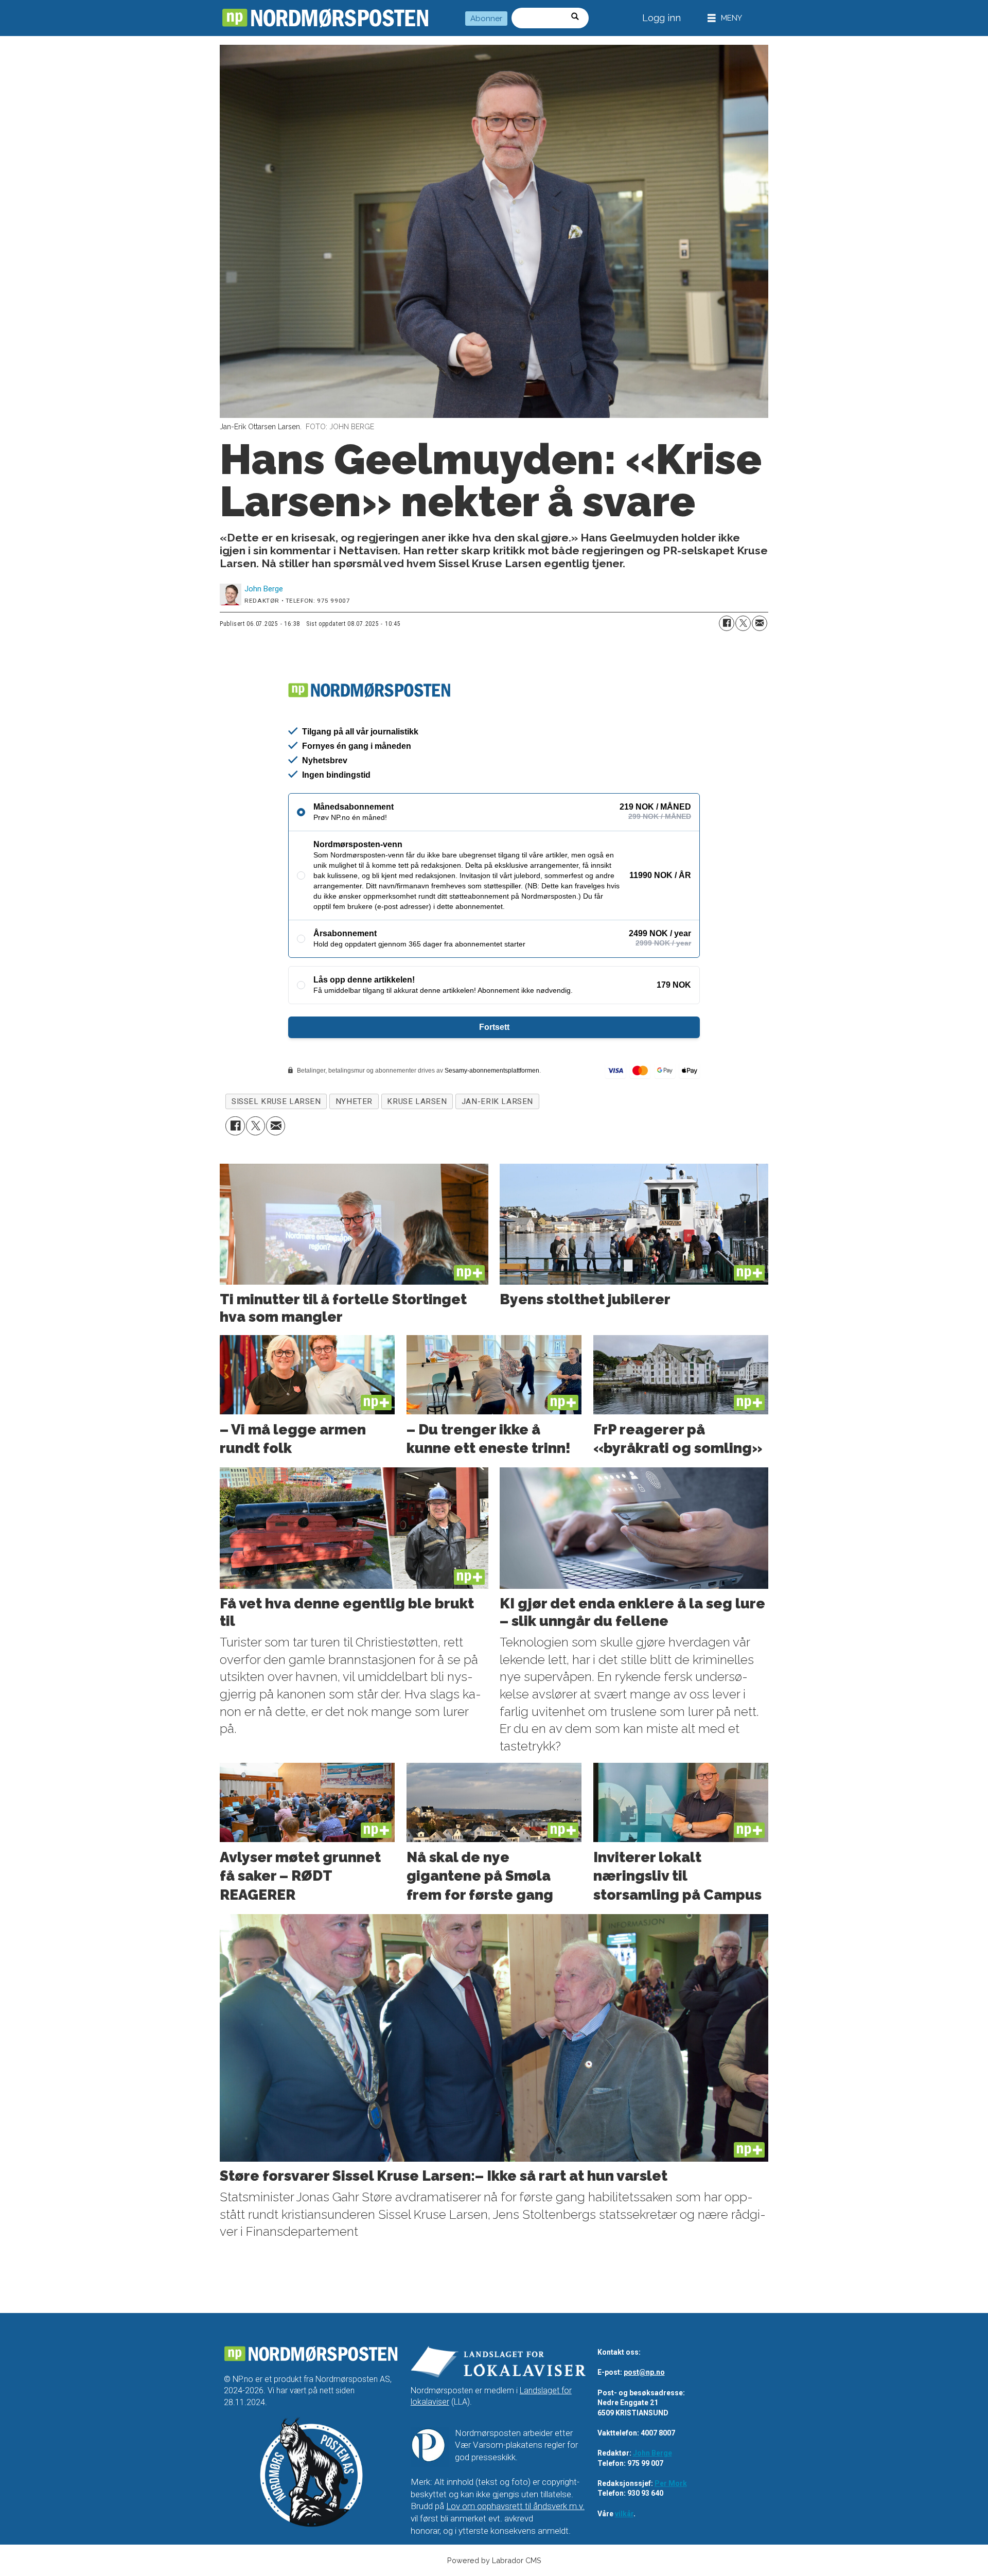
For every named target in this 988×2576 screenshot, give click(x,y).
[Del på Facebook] (727, 623)
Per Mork (671, 2483)
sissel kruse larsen (276, 1101)
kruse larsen (417, 1101)
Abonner (486, 19)
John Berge (652, 2453)
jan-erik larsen (497, 1101)
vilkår (624, 2514)
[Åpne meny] (725, 18)
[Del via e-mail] (760, 623)
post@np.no (644, 2372)
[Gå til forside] (325, 18)
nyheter (354, 1101)
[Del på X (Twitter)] (743, 623)
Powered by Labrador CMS (494, 2560)
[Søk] (578, 18)
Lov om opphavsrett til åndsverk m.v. (515, 2506)
